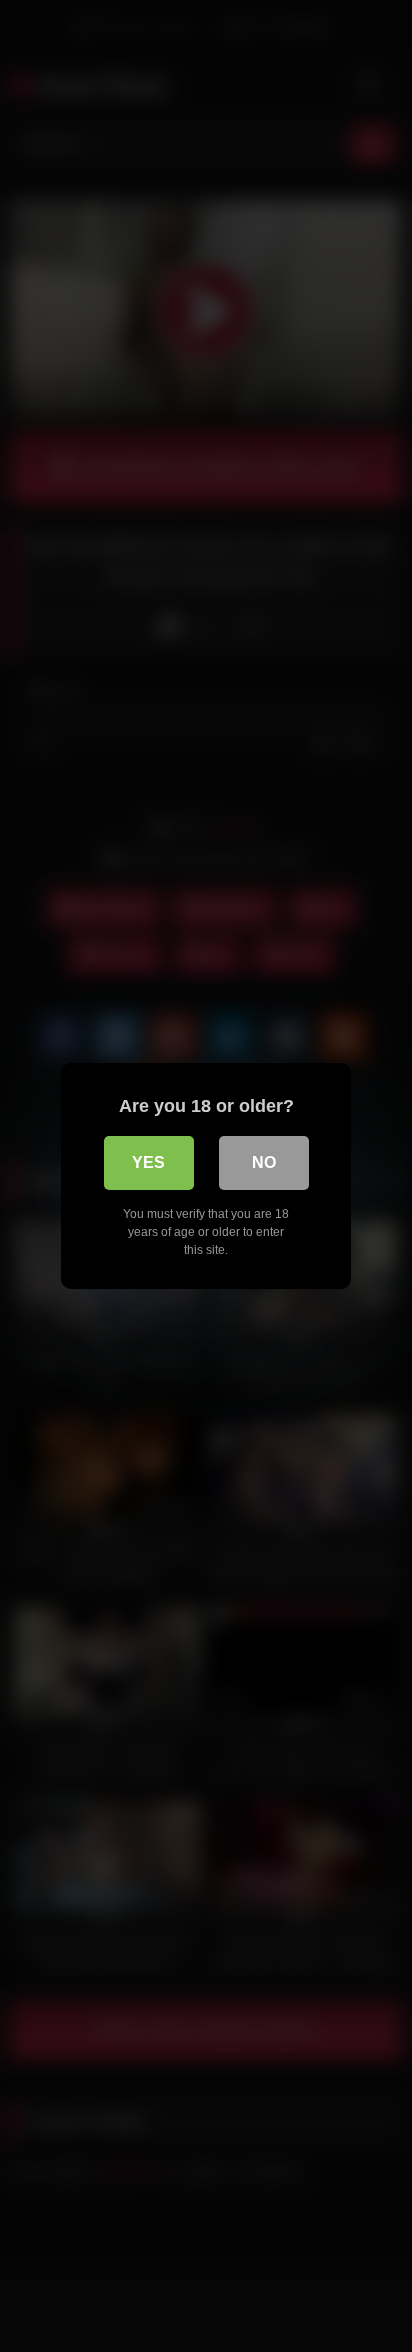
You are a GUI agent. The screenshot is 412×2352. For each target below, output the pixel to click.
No (264, 1162)
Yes (148, 1162)
